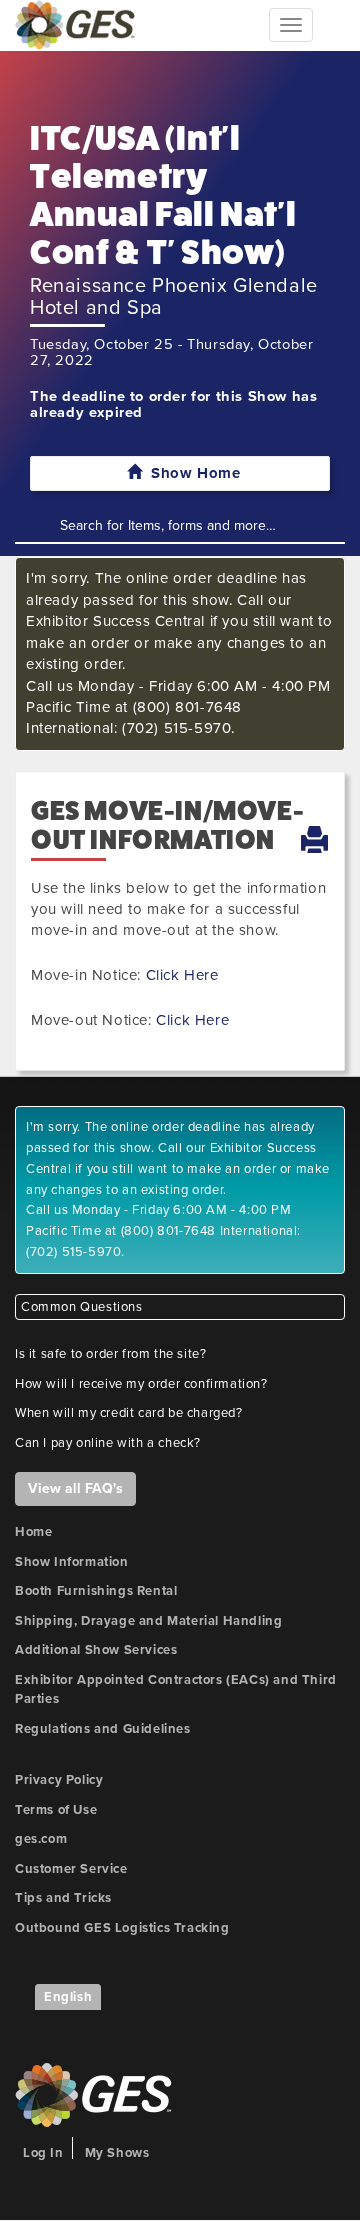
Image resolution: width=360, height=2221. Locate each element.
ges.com (41, 1839)
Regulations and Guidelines (103, 1729)
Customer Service (71, 1869)
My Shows (117, 2153)
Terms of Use (56, 1810)
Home (33, 1532)
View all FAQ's (75, 1488)
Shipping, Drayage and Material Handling (148, 1621)
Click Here (182, 975)
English (68, 1997)
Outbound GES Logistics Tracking (122, 1928)
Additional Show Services (96, 1650)
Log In (43, 2153)
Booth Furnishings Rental (96, 1591)
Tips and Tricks (63, 1898)
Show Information (72, 1562)
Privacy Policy (59, 1780)
